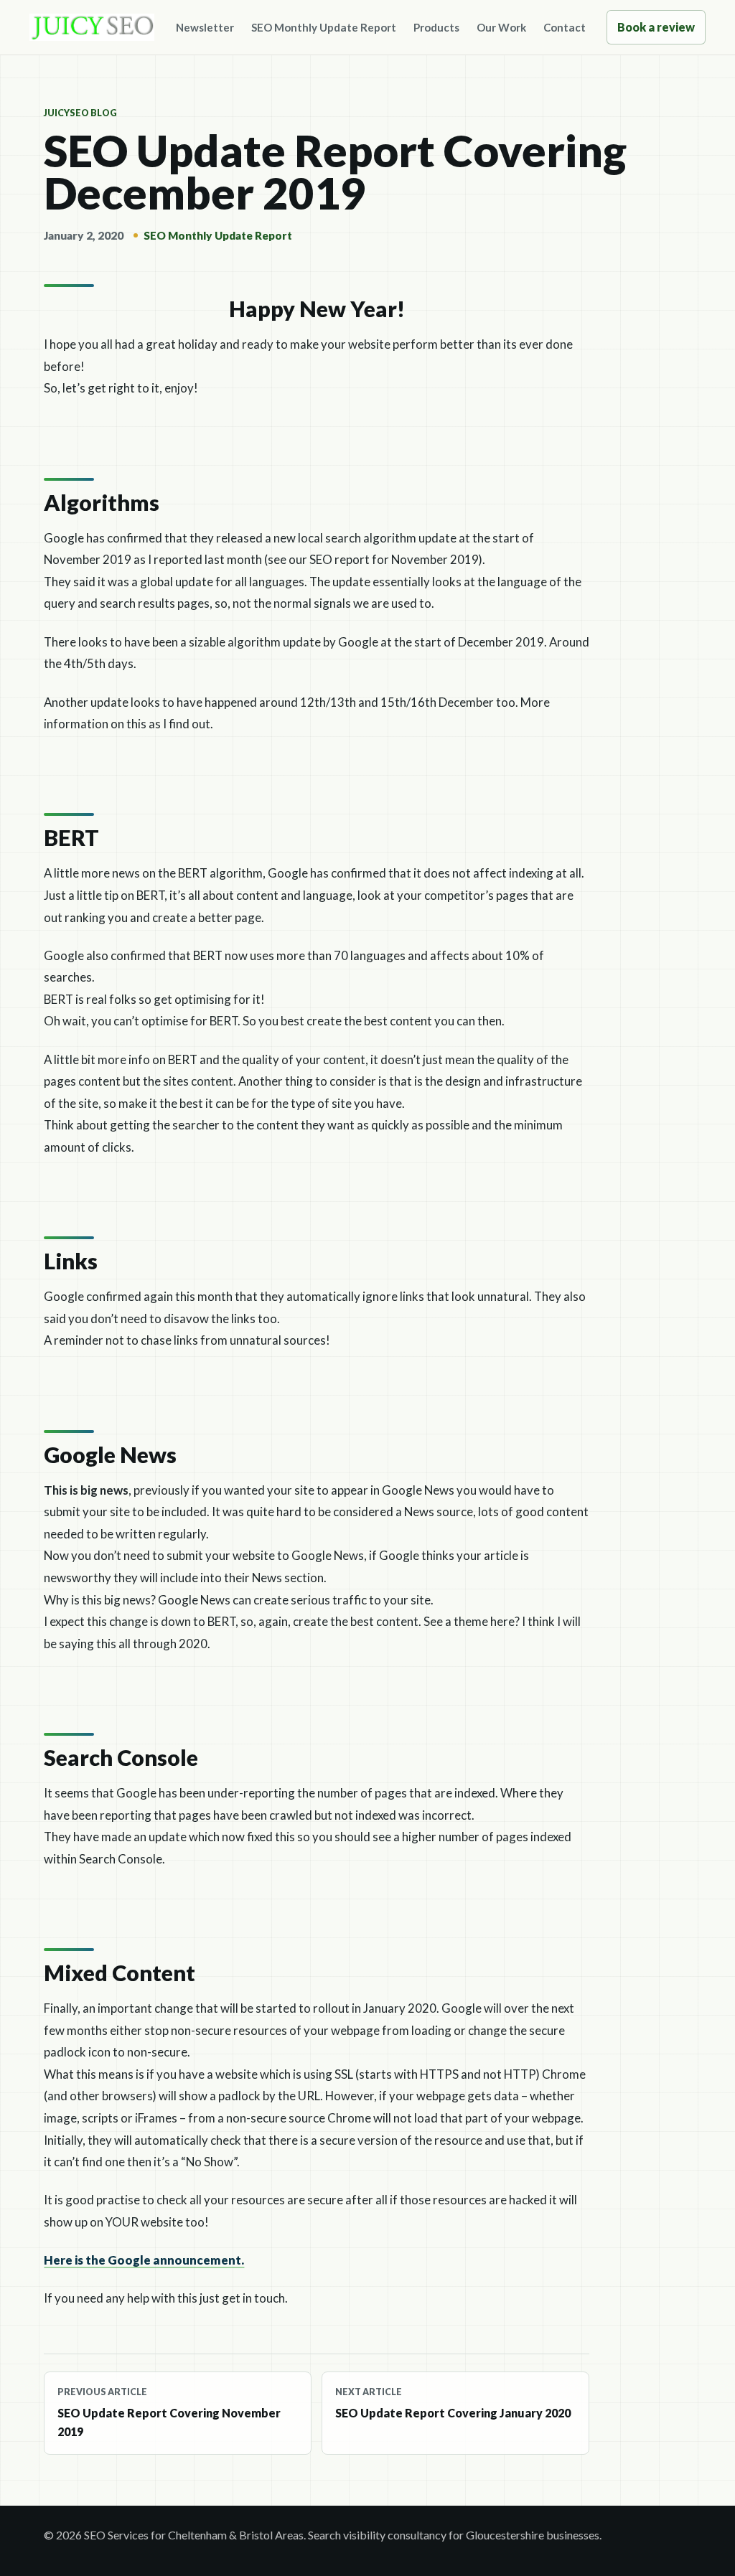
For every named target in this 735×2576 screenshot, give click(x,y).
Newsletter (205, 27)
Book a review (656, 27)
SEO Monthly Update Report (324, 27)
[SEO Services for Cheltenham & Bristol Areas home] (92, 27)
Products (436, 27)
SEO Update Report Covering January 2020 (453, 2403)
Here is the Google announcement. (144, 2260)
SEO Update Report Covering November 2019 (169, 2412)
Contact (565, 27)
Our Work (501, 27)
